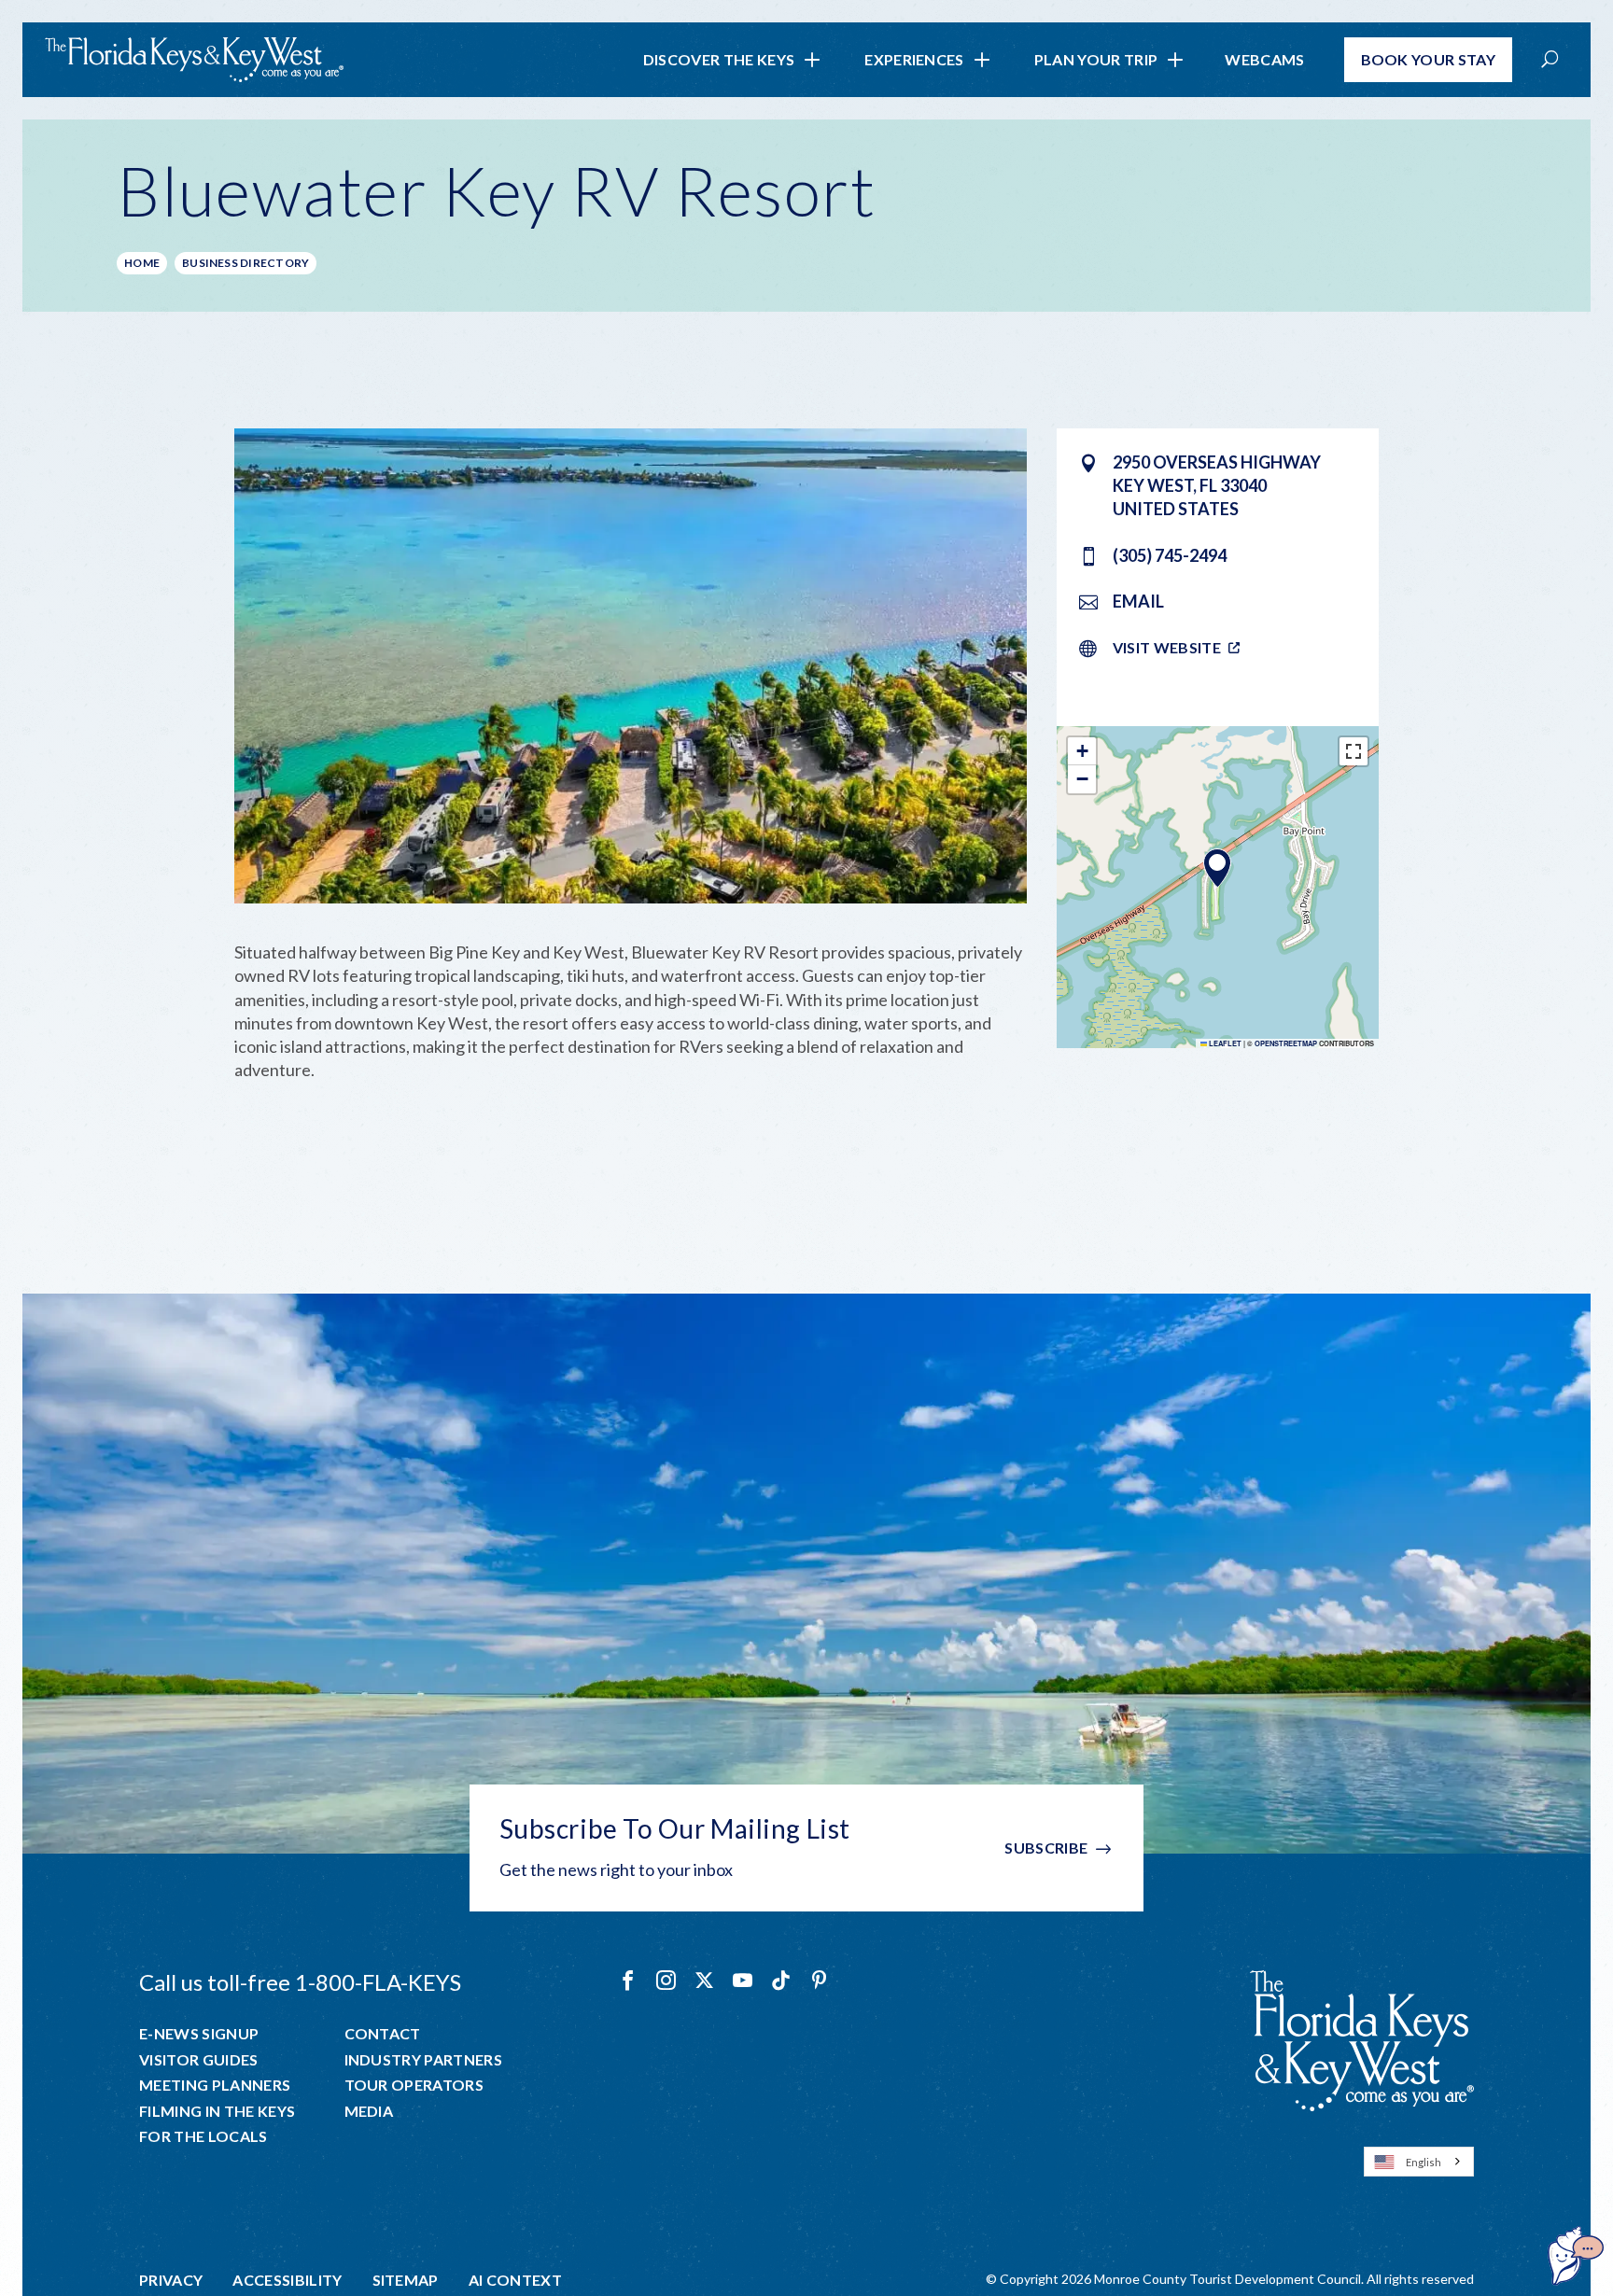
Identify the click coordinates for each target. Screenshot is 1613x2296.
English (1424, 2162)
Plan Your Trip (1096, 59)
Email (1138, 601)
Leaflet (1224, 1043)
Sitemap (406, 2280)
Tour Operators (414, 2085)
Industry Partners (423, 2060)
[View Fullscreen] (1354, 751)
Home (142, 263)
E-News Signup (199, 2034)
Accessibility (287, 2280)
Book (1429, 59)
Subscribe (1046, 1848)
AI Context (515, 2280)
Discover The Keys (719, 59)
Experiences (914, 59)
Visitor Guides (198, 2060)
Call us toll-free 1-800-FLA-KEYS (300, 1982)
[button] (1217, 868)
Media (369, 2111)
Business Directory (245, 263)
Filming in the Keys (217, 2111)
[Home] (194, 60)
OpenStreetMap (1286, 1043)
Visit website (1167, 647)
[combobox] (1419, 2162)
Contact (383, 2034)
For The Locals (203, 2136)
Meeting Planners (215, 2085)
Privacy (171, 2280)
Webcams (1264, 59)
